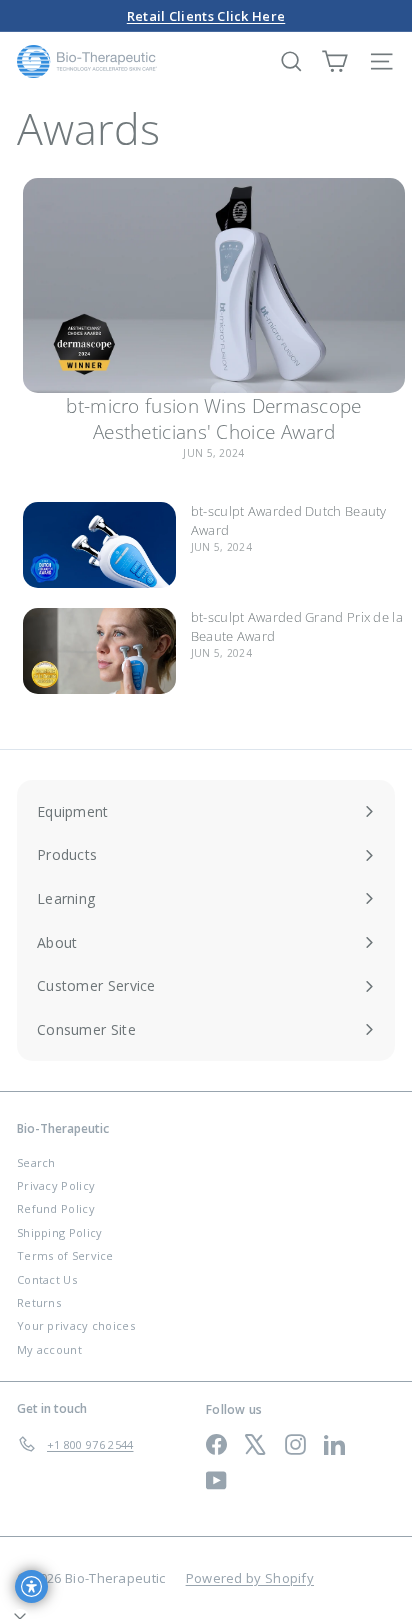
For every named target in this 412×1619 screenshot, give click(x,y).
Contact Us (47, 1279)
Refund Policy (56, 1208)
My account (49, 1349)
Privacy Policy (56, 1185)
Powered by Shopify (250, 1578)
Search (36, 1162)
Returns (39, 1302)
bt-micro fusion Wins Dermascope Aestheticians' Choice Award (213, 419)
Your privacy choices (76, 1325)
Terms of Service (65, 1255)
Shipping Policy (60, 1232)
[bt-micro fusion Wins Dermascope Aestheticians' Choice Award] (214, 285)
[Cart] (334, 61)
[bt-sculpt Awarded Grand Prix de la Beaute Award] (99, 651)
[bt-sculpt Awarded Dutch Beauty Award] (99, 545)
